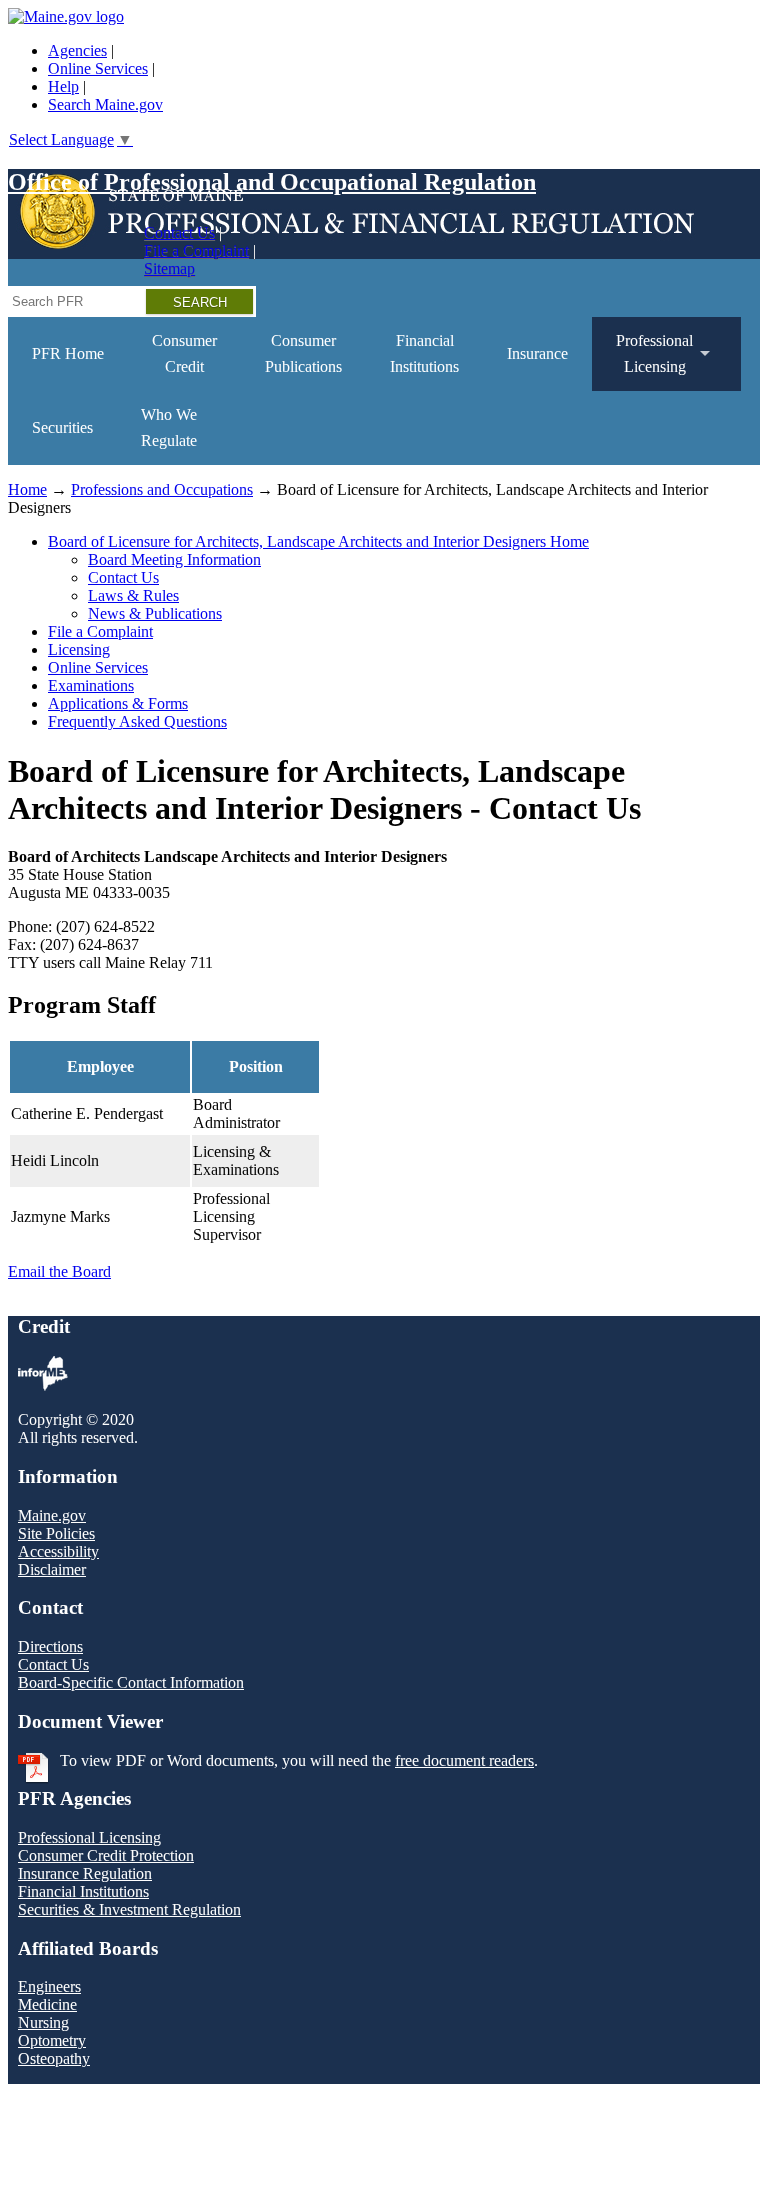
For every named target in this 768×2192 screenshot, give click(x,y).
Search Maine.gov (105, 104)
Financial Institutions (83, 1891)
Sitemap (169, 268)
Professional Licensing (89, 1837)
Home (27, 489)
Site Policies (56, 1533)
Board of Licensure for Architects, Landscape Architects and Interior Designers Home (318, 541)
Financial (424, 353)
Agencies (77, 50)
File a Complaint (196, 250)
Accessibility (58, 1551)
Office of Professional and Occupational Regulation (272, 182)
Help (63, 86)
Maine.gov (52, 1515)
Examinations (91, 685)
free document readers (464, 1760)
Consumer (184, 353)
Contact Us (179, 232)
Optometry (52, 2040)
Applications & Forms (118, 703)
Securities (62, 427)
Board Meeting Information (174, 559)
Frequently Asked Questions (137, 721)
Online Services (98, 68)
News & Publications (155, 613)
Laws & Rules (133, 595)
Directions (50, 1646)
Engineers (49, 1986)
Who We (169, 427)
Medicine (47, 2004)
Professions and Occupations (162, 489)
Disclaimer (52, 1569)
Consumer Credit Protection (106, 1855)
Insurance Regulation (85, 1873)
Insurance (537, 353)
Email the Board (59, 1271)
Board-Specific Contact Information (131, 1682)
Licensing (79, 649)
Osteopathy (54, 2058)
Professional (642, 361)
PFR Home (68, 353)
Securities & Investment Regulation (129, 1909)
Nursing (43, 2022)
